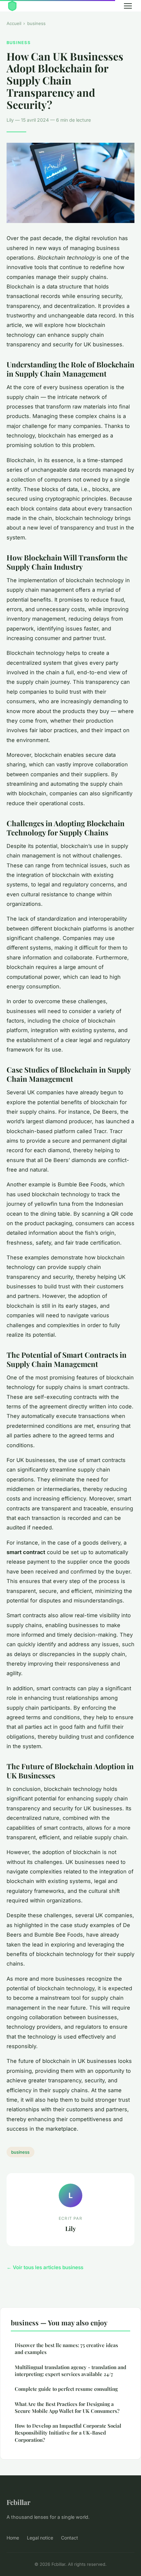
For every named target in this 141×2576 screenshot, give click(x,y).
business (36, 23)
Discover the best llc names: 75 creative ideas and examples (66, 2349)
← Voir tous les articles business (45, 2267)
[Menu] (128, 6)
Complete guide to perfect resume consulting (66, 2389)
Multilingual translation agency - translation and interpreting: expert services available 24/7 (70, 2371)
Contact (70, 2538)
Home (13, 2538)
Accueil (14, 23)
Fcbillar (19, 2502)
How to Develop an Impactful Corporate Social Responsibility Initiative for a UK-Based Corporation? (68, 2433)
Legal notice (40, 2538)
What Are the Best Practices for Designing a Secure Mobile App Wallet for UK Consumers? (67, 2407)
